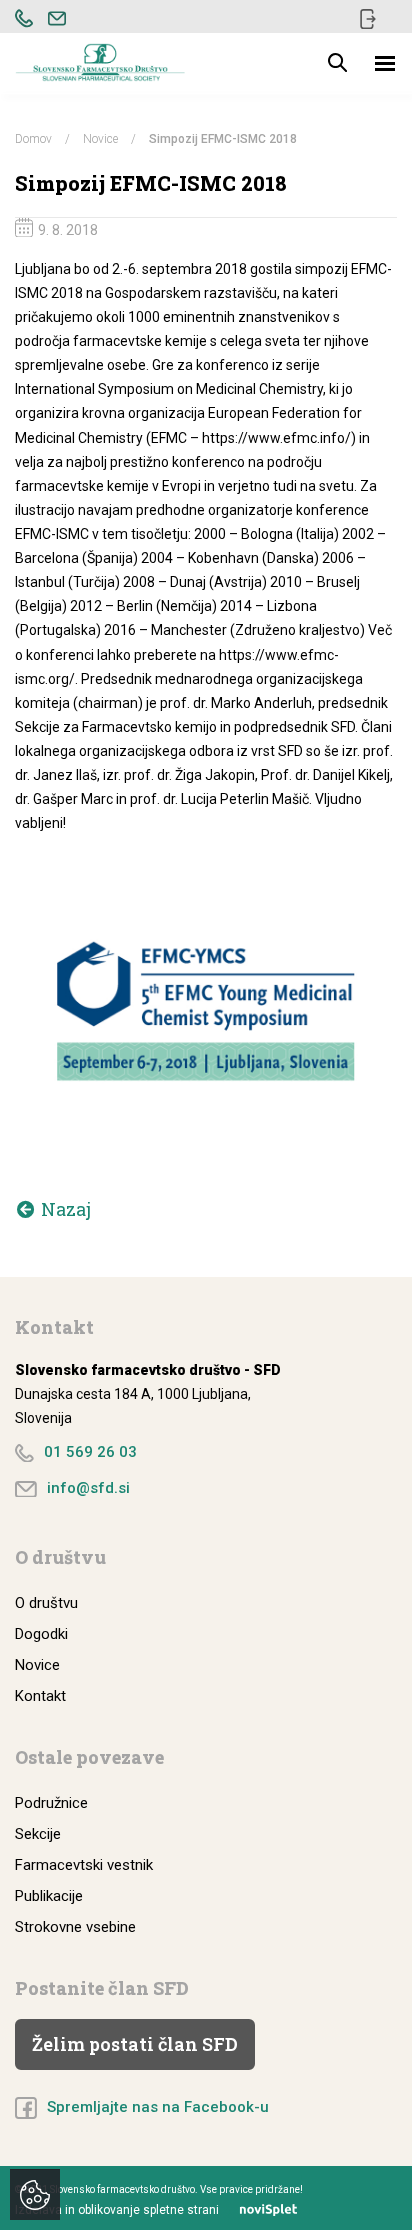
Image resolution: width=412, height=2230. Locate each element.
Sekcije (38, 1834)
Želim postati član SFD (135, 2044)
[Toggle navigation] (385, 63)
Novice (100, 139)
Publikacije (49, 1896)
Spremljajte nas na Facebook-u (158, 2107)
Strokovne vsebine (75, 1927)
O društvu (46, 1603)
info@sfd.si (88, 1488)
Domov (33, 139)
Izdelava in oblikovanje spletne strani (117, 2210)
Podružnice (51, 1803)
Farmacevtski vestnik (84, 1865)
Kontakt (40, 1696)
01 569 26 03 (90, 1452)
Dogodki (41, 1634)
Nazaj (66, 1209)
